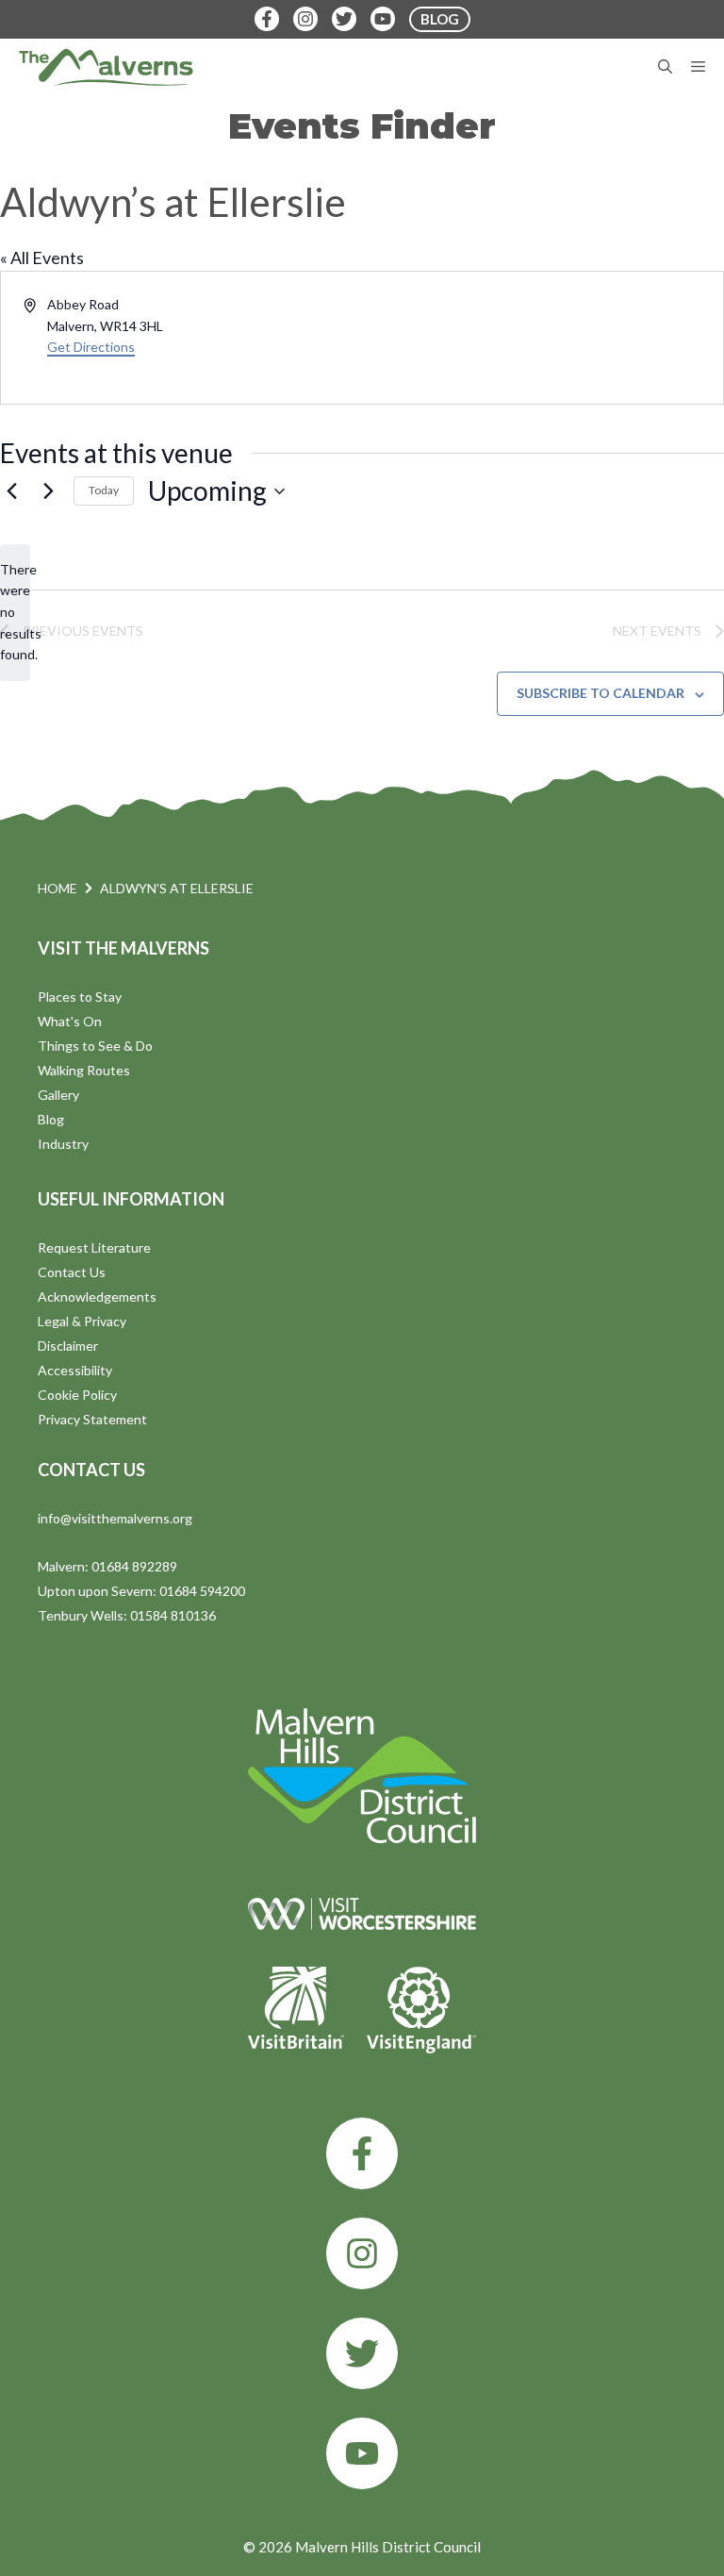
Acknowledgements (97, 1296)
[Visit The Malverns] (106, 67)
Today (104, 490)
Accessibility (75, 1370)
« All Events (42, 258)
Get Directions (91, 347)
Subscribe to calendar (601, 693)
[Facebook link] (362, 2153)
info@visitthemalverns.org (115, 1518)
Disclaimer (68, 1346)
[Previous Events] (11, 491)
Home (58, 888)
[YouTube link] (362, 2453)
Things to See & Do (95, 1046)
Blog (51, 1119)
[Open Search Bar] (665, 67)
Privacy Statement (92, 1419)
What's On (70, 1021)
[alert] (15, 613)
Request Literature (94, 1247)
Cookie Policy (77, 1395)
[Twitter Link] (344, 19)
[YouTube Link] (383, 19)
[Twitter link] (362, 2353)
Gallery (58, 1095)
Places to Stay (80, 997)
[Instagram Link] (305, 19)
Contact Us (72, 1272)
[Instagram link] (362, 2253)
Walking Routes (84, 1070)
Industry (63, 1144)
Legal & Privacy (82, 1321)
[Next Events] (48, 491)
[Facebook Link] (267, 19)
